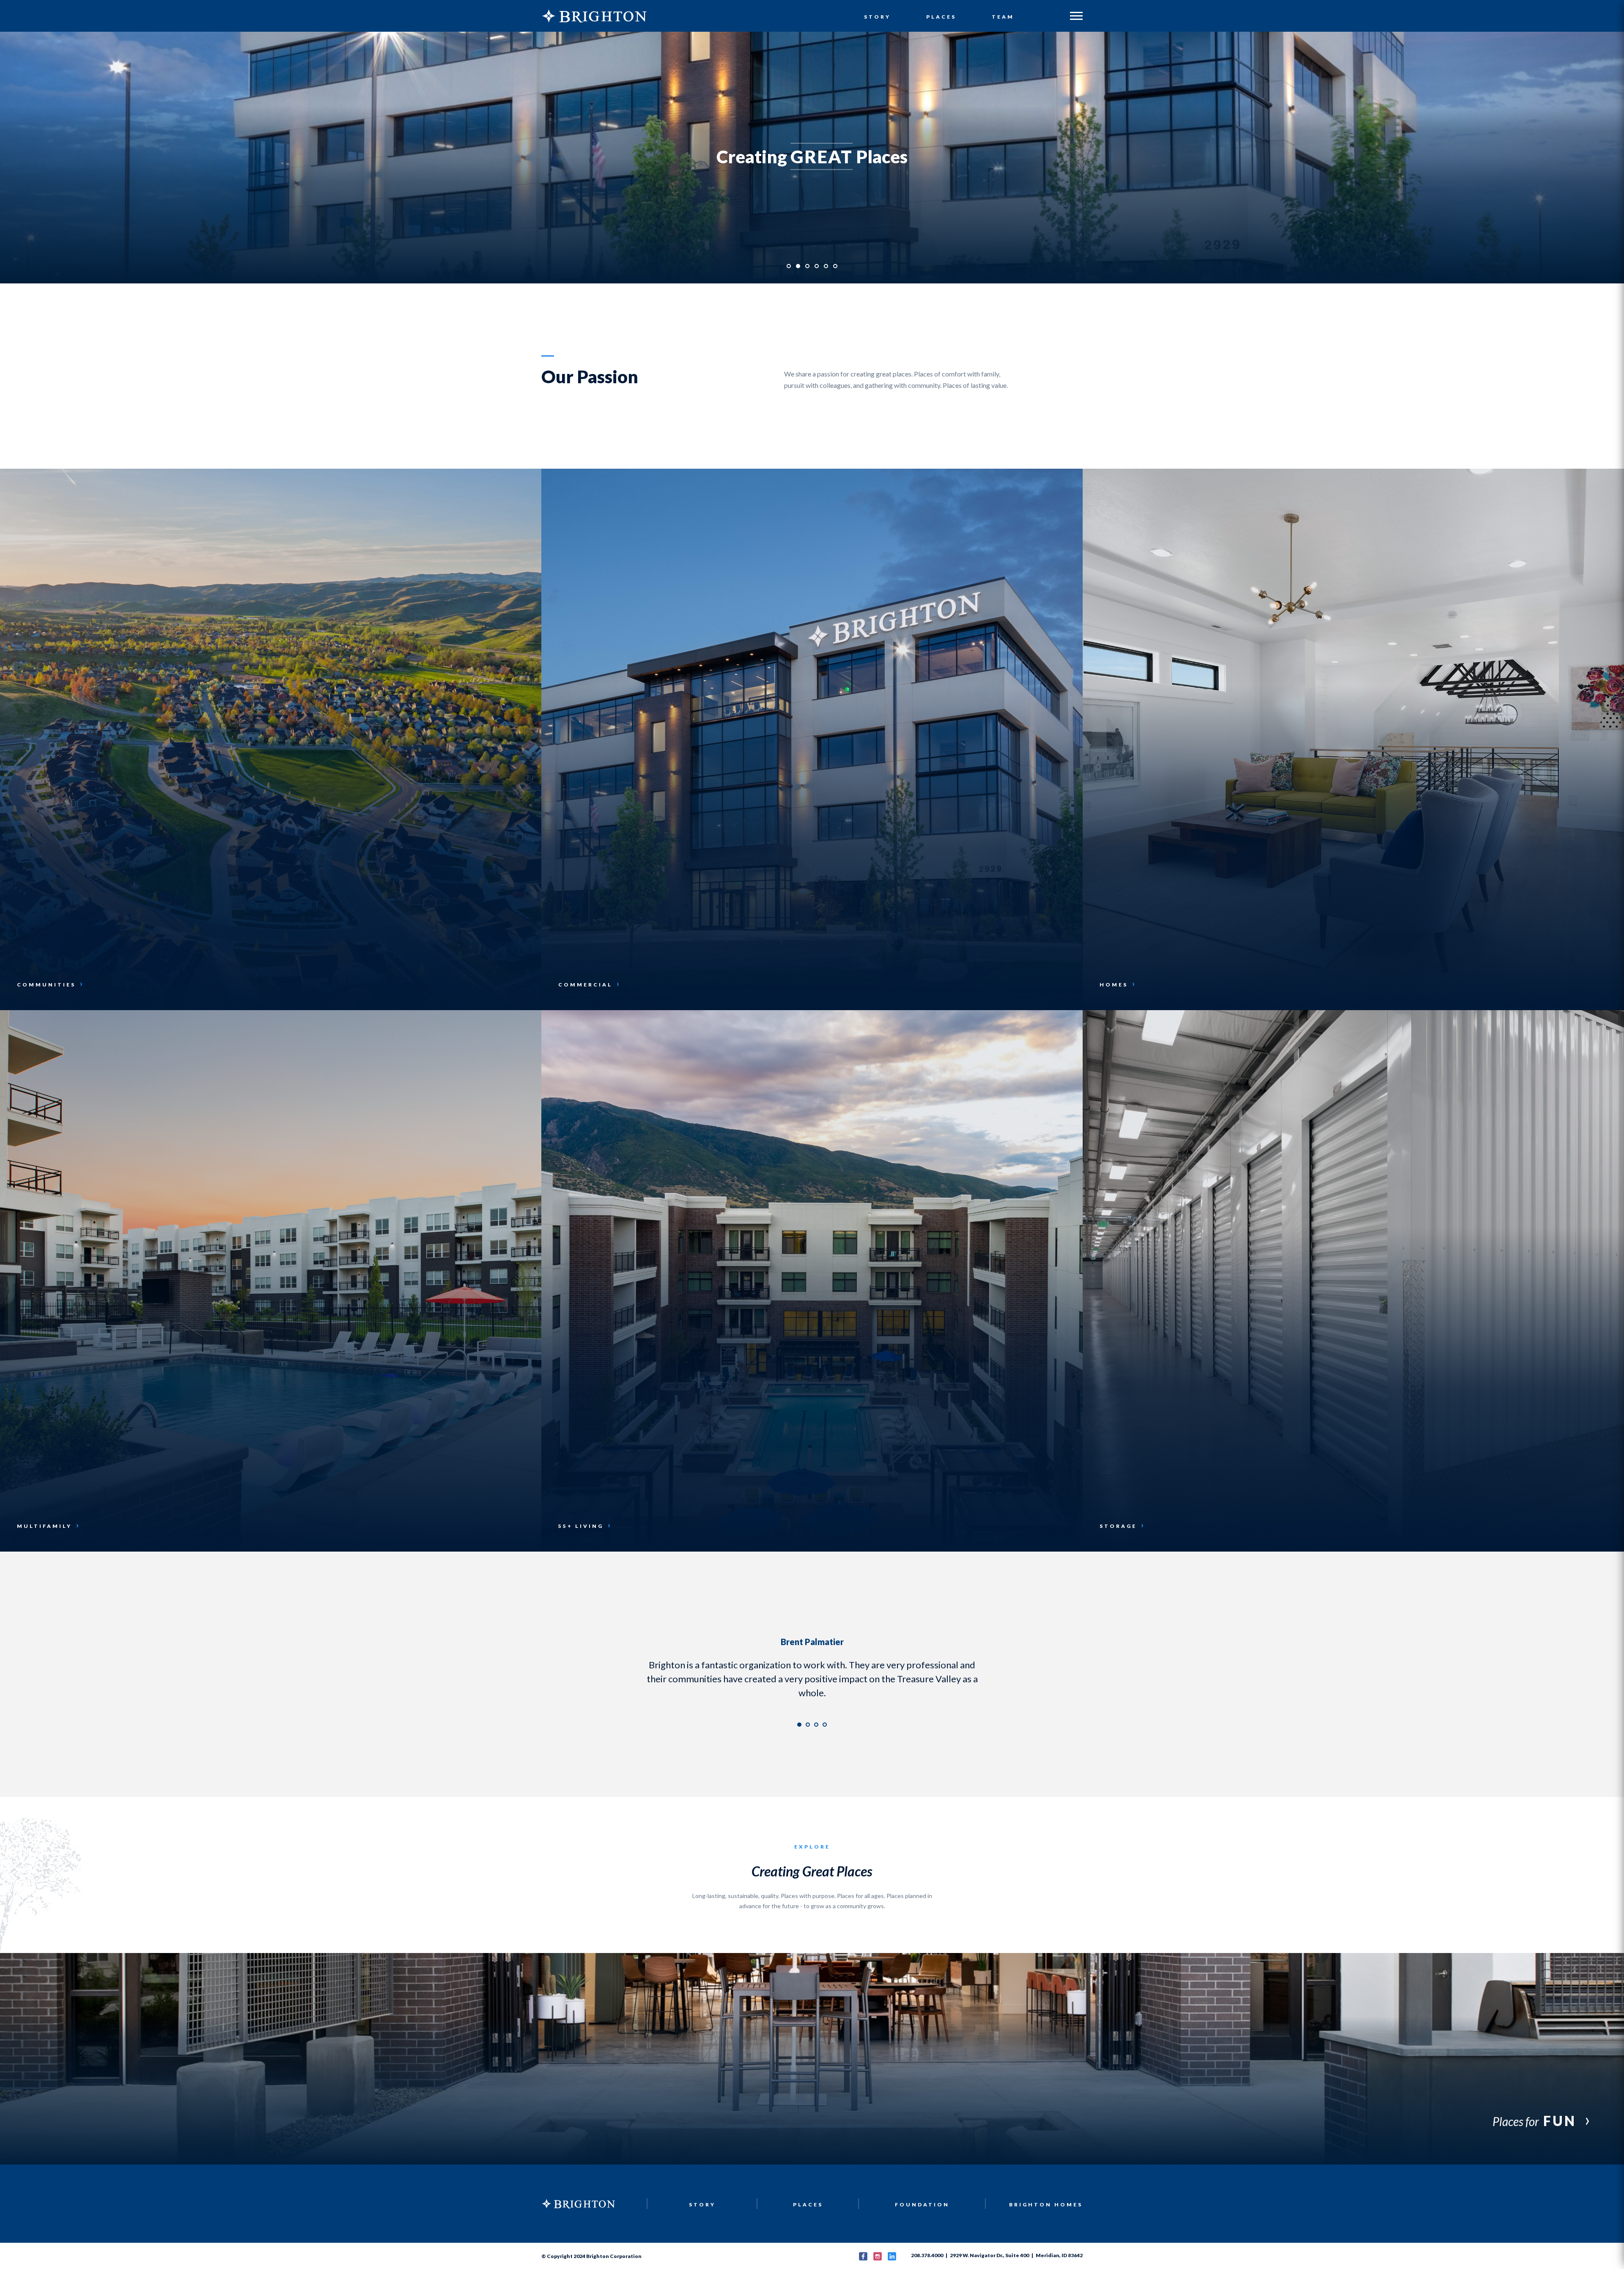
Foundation (922, 2191)
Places (941, 17)
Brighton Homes (1046, 2191)
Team (1003, 17)
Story (877, 17)
